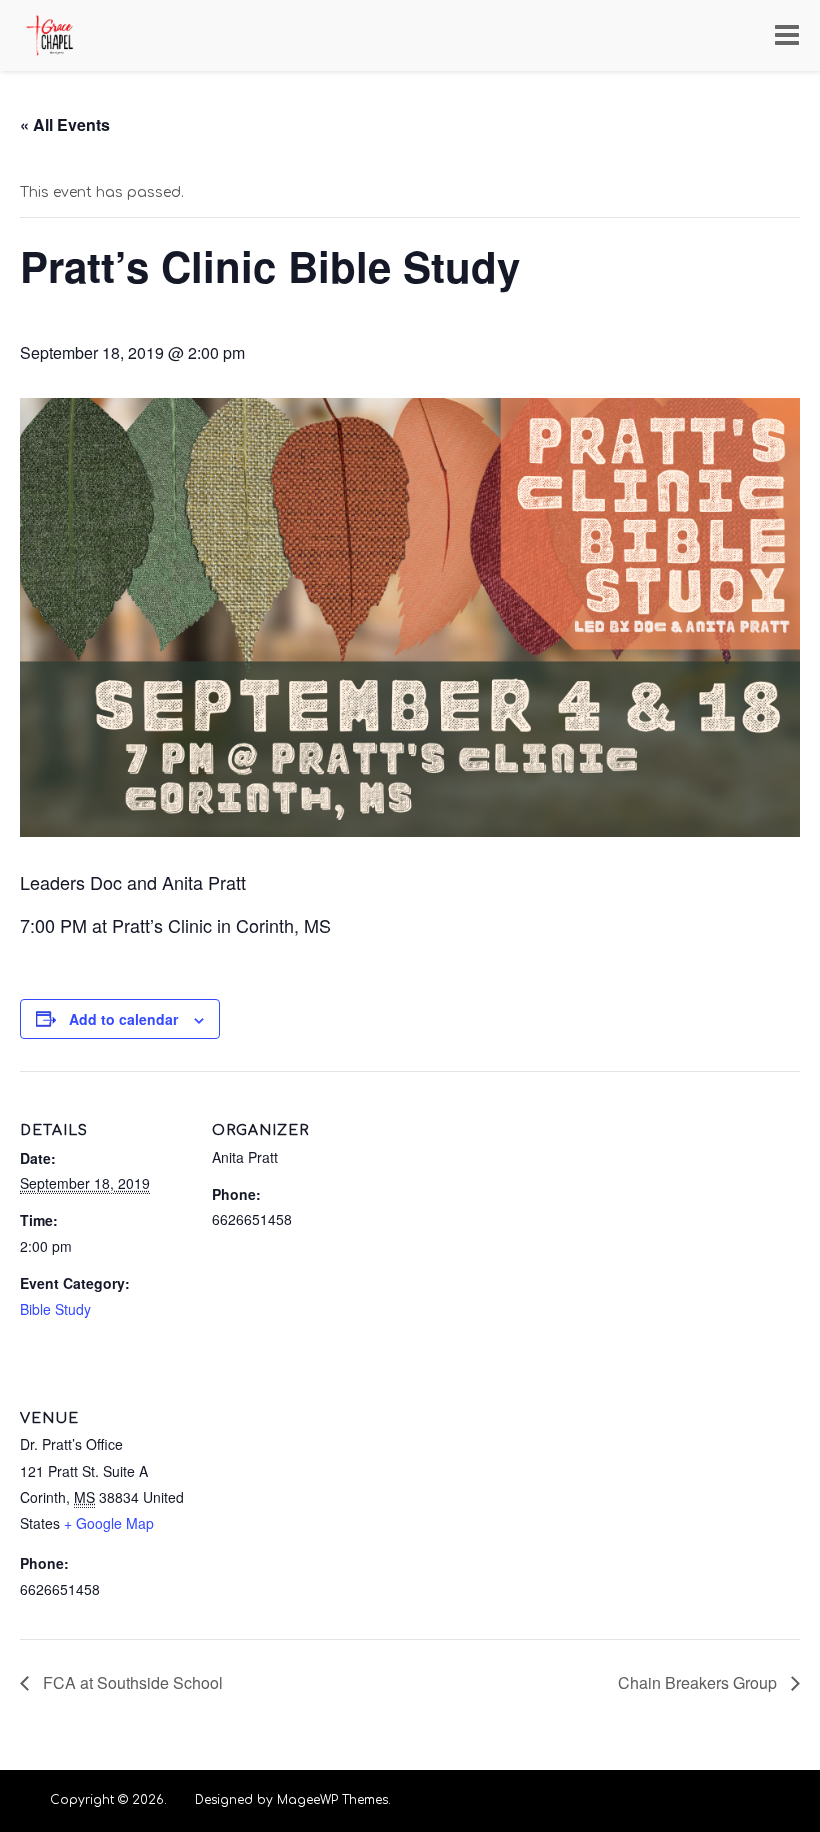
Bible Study (55, 1309)
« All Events (65, 124)
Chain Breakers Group (699, 1682)
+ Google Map (109, 1523)
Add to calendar (123, 1019)
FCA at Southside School (131, 1682)
